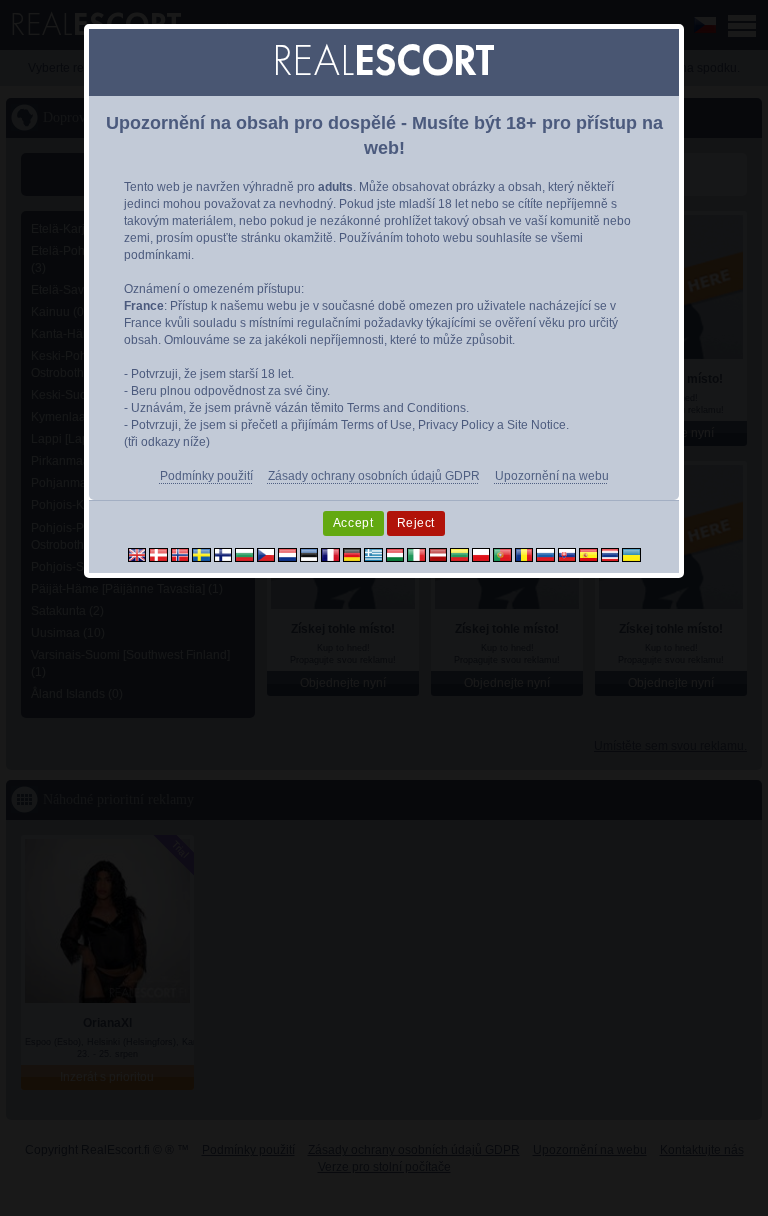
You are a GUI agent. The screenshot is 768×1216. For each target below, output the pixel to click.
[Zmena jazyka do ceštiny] (266, 554)
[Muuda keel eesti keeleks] (309, 554)
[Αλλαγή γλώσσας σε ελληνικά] (373, 554)
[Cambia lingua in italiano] (416, 554)
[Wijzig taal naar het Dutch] (287, 554)
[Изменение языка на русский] (545, 554)
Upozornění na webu (552, 476)
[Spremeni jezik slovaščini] (567, 554)
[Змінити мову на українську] (631, 554)
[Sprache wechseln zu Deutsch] (352, 554)
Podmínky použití (206, 476)
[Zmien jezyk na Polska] (481, 554)
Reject (416, 523)
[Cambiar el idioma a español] (588, 554)
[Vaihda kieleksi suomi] (223, 554)
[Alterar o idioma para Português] (502, 554)
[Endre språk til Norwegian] (180, 554)
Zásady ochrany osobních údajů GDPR (374, 476)
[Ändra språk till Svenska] (201, 554)
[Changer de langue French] (330, 554)
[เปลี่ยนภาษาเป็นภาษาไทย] (610, 554)
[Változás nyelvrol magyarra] (395, 554)
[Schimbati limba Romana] (524, 554)
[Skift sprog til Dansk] (158, 554)
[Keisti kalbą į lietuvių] (459, 554)
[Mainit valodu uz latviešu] (438, 554)
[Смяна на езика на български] (244, 554)
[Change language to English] (137, 554)
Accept (353, 523)
